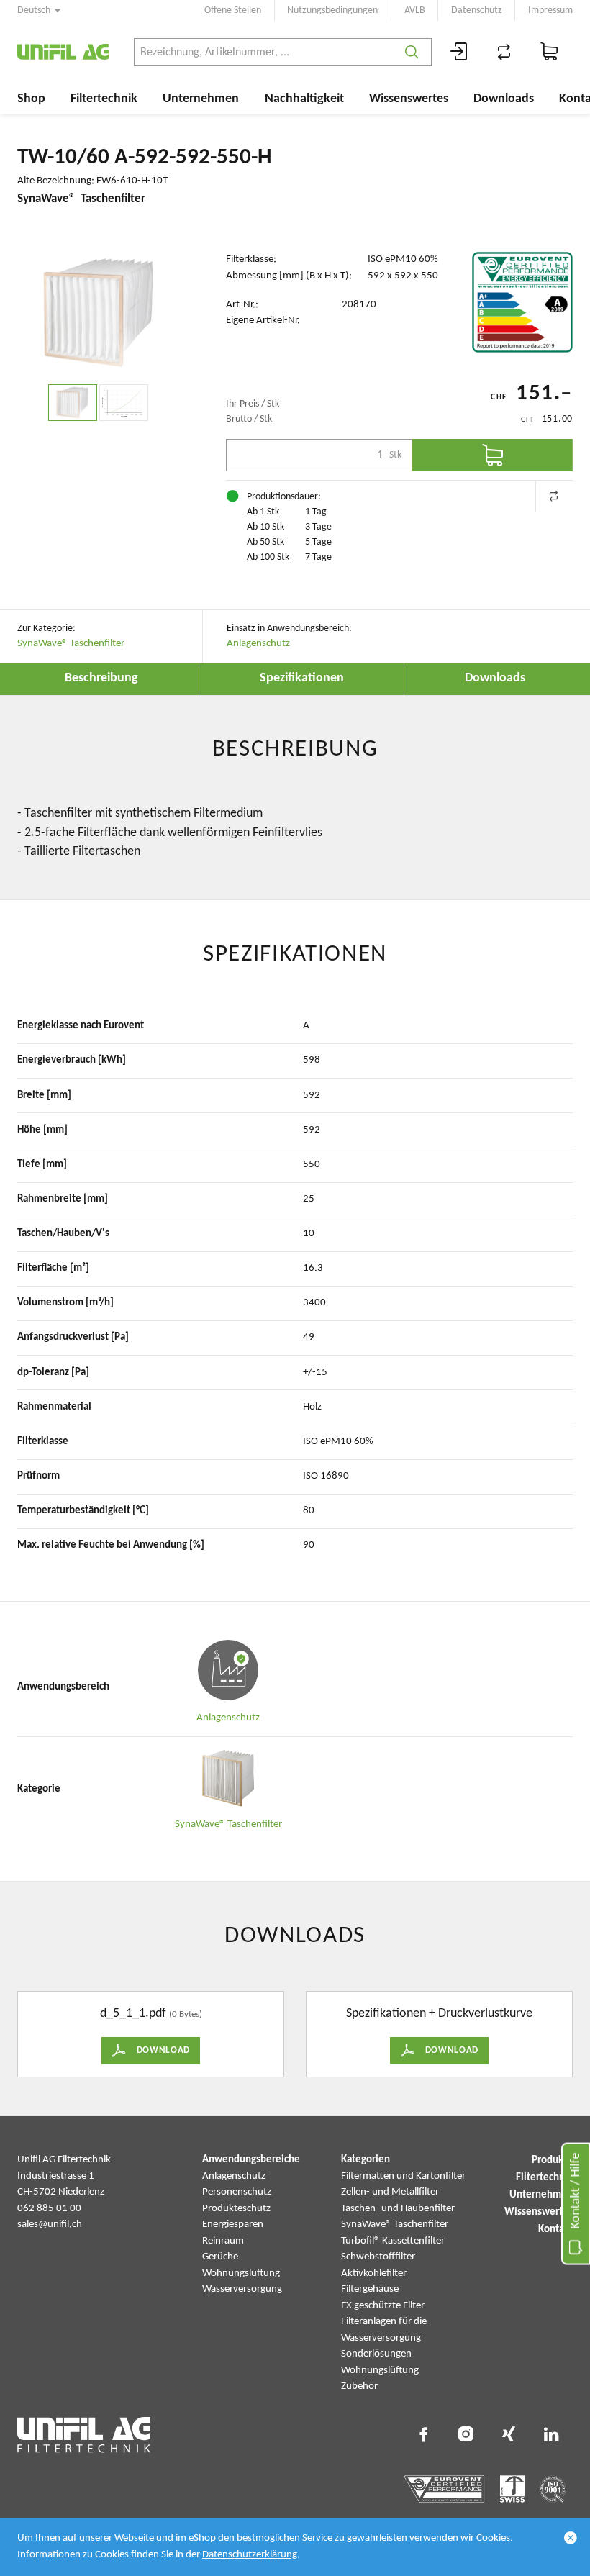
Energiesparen (233, 2224)
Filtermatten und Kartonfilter (403, 2176)
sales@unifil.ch (50, 2224)
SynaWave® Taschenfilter (71, 644)
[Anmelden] (459, 52)
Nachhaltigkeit (304, 99)
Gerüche (220, 2257)
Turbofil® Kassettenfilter (393, 2241)
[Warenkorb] (550, 52)
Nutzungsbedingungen (332, 10)
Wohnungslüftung (241, 2273)
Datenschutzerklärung (250, 2555)
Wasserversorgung (242, 2289)
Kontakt (555, 2230)
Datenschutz (477, 10)
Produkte (552, 2160)
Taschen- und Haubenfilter (398, 2209)
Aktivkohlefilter (374, 2273)
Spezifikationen (302, 678)
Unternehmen (201, 99)
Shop (31, 99)
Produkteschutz (236, 2209)
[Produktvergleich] (504, 52)
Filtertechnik (104, 99)
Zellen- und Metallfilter (390, 2192)
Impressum (550, 10)
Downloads (504, 99)
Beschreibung (101, 678)
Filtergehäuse (370, 2289)
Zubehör (359, 2386)
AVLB (415, 10)
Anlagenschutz (258, 644)
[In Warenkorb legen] (493, 455)
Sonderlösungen (376, 2354)
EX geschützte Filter (383, 2306)
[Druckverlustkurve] (124, 403)
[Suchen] (412, 52)
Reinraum (223, 2241)
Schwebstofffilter (378, 2257)
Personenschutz (237, 2192)
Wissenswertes (409, 99)
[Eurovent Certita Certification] (522, 302)
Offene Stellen (233, 10)
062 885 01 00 (49, 2209)
